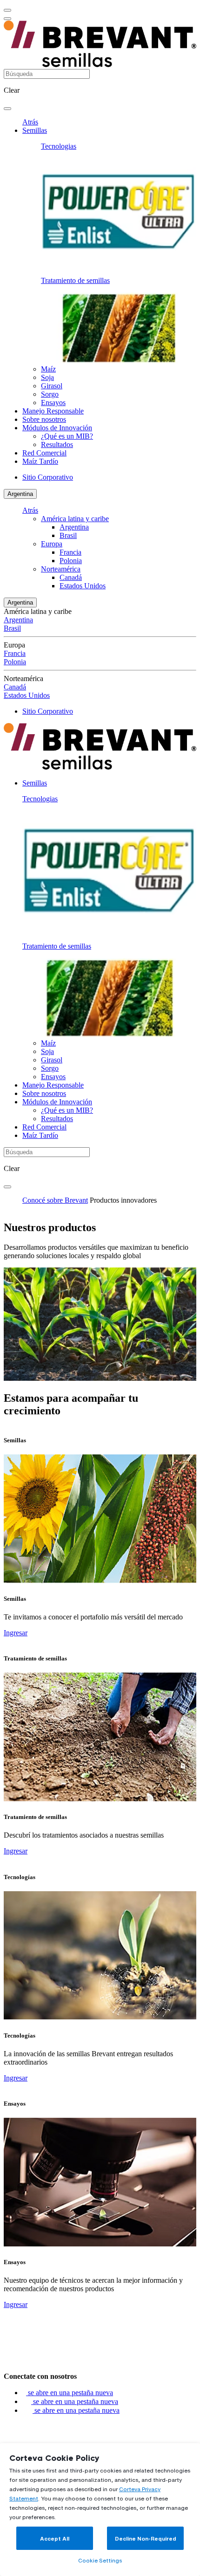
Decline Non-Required (146, 2538)
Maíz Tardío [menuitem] (40, 461)
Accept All (55, 2538)
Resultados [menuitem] (57, 444)
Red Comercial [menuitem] (44, 453)
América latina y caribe (75, 519)
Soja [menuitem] (47, 377)
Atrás (30, 122)
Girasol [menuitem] (52, 386)
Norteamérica (61, 569)
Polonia (71, 561)
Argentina (20, 494)
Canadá (71, 577)
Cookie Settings (100, 2560)
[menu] (7, 10)
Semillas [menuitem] (35, 130)
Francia (70, 552)
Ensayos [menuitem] (53, 403)
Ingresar (16, 1633)
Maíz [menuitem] (48, 369)
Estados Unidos (83, 586)
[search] (7, 109)
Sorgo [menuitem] (50, 394)
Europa (52, 544)
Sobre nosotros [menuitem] (44, 419)
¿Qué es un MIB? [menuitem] (67, 436)
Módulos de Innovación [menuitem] (57, 428)
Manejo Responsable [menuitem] (53, 411)
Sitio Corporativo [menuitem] (48, 477)
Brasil (68, 535)
